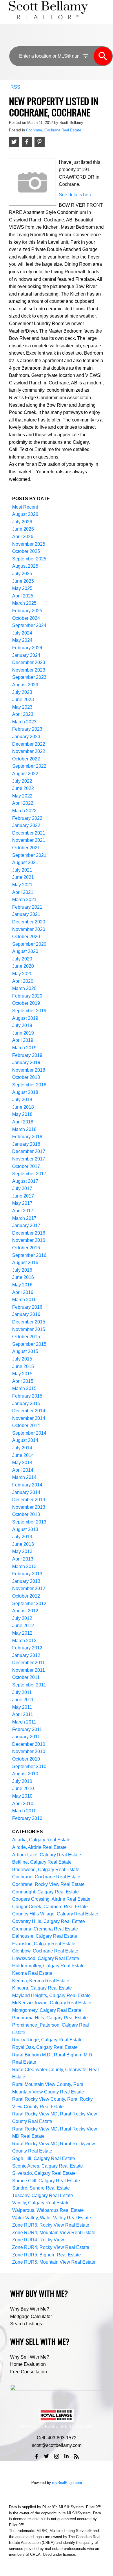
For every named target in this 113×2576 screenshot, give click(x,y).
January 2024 (26, 655)
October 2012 (26, 1596)
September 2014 (29, 1433)
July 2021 (22, 870)
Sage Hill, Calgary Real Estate (44, 2158)
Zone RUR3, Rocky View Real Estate (51, 2225)
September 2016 (29, 1255)
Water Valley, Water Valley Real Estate (52, 2218)
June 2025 (23, 581)
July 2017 (22, 1188)
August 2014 (25, 1440)
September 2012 (29, 1604)
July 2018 (22, 1100)
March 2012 (24, 1641)
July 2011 (22, 1692)
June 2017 (23, 1196)
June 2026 (23, 529)
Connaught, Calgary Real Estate (45, 1892)
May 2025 (22, 588)
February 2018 (27, 1137)
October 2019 (26, 1003)
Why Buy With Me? (30, 2309)
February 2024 (27, 648)
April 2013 (23, 1559)
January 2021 (26, 914)
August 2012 (25, 1611)
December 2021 (29, 833)
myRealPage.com (67, 2483)
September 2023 (29, 677)
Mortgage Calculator (31, 2316)
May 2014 (22, 1463)
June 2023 (23, 700)
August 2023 (25, 685)
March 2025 (24, 603)
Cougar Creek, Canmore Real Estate (50, 1907)
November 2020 (29, 929)
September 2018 (29, 1085)
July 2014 (22, 1448)
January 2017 (26, 1225)
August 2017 (25, 1181)
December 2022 (29, 744)
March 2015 (24, 1388)
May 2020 (22, 974)
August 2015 (25, 1351)
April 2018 (23, 1122)
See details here (76, 195)
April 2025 (23, 596)
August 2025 (25, 566)
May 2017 (22, 1203)
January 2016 (26, 1314)
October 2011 (26, 1677)
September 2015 (29, 1344)
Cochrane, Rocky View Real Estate (48, 1884)
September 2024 (29, 625)
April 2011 (23, 1714)
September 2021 (29, 855)
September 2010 (29, 1766)
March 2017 (24, 1218)
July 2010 (22, 1781)
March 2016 (24, 1300)
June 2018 (23, 1107)
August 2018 (25, 1092)
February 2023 (27, 729)
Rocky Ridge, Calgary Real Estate (47, 2040)
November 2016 (29, 1240)
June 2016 (23, 1277)
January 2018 (26, 1144)
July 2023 (22, 692)
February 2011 (27, 1729)
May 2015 (22, 1374)
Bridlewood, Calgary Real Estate (46, 1870)
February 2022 (27, 818)
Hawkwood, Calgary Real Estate (46, 1958)
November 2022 (29, 751)
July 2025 (22, 574)
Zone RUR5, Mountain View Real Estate (54, 2262)
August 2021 (25, 862)
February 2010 (27, 1818)
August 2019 (25, 1018)
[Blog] (76, 2456)
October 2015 (26, 1337)
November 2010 (29, 1751)
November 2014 (29, 1418)
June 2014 (23, 1455)
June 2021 (23, 877)
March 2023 (24, 722)
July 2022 (22, 781)
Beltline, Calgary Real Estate (42, 1862)
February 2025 (27, 611)
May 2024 (22, 640)
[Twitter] (47, 2456)
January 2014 (26, 1492)
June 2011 (23, 1700)
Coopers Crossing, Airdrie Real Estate (51, 1899)
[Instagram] (57, 2456)
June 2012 (23, 1626)
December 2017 (29, 1151)
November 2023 (29, 670)
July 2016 (22, 1270)
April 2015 (23, 1381)
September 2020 (29, 944)
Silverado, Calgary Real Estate (44, 2173)
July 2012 (22, 1618)
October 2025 (26, 551)
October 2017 (26, 1166)
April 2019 (23, 1040)
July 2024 (22, 633)
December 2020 (29, 922)
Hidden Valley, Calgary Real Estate (48, 1966)
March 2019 (24, 1048)
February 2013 (27, 1574)
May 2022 (22, 796)
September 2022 (29, 766)
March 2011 (24, 1722)
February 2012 (27, 1648)
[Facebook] (37, 2456)
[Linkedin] (66, 2456)
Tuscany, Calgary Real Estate (43, 2195)
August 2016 (25, 1263)
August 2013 (25, 1529)
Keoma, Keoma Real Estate (41, 1981)
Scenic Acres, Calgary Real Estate (48, 2166)
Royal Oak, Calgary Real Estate (45, 2047)
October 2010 (26, 1759)
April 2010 (23, 1804)
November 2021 (29, 840)
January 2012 (26, 1655)
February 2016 (27, 1307)
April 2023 (23, 714)
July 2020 (22, 959)
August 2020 (25, 951)
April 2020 (23, 981)
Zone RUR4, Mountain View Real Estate (54, 2233)
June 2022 (23, 788)
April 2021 (23, 892)
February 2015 (27, 1396)
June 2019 (23, 1033)
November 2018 (29, 1070)
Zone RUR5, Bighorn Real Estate (47, 2255)
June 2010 (23, 1788)
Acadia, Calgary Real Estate (41, 1840)
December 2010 (29, 1744)
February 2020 (27, 996)
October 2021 (26, 848)
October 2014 (26, 1425)
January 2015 (26, 1403)
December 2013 (29, 1500)
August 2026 (25, 514)
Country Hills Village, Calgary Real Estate (55, 1914)
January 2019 (26, 1063)
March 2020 (24, 988)
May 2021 (22, 885)
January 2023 (26, 737)
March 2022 (24, 811)
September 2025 (29, 559)
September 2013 (29, 1522)
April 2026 (23, 537)
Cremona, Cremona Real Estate (45, 1929)
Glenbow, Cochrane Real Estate (45, 1951)
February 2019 (27, 1055)
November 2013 (29, 1507)
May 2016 (22, 1285)
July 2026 (22, 522)
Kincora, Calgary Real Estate (42, 1988)
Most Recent (25, 507)
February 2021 (27, 907)
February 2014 (27, 1485)
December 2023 (29, 662)
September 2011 (29, 1685)
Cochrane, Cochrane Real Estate (54, 130)
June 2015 (23, 1366)
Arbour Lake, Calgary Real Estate (47, 1855)
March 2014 (24, 1477)
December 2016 (29, 1233)
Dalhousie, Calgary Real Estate (45, 1936)
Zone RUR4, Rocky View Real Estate (51, 2247)
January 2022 (26, 825)
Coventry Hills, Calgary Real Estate (49, 1921)
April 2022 (23, 803)
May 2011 (22, 1707)
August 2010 (25, 1774)
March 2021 (24, 900)
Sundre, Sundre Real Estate (41, 2188)
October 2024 (26, 618)
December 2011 (29, 1663)
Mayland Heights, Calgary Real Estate (51, 1995)
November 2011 (29, 1670)
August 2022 (25, 774)
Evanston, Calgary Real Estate (44, 1944)
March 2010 (24, 1811)
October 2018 (26, 1077)
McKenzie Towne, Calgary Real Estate (52, 2003)
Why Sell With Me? (30, 2357)
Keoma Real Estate (32, 1973)
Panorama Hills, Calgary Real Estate (50, 2018)
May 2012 (22, 1633)
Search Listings (26, 2324)
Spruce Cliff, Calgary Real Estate (46, 2181)
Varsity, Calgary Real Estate (41, 2203)
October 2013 (26, 1514)
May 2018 (22, 1114)
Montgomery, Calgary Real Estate (47, 2010)
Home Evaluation (28, 2364)
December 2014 (29, 1411)
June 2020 (23, 966)
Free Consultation (29, 2372)
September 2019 (29, 1011)
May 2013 (22, 1551)
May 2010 (22, 1796)
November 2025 (29, 544)
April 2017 (23, 1211)
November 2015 (29, 1329)
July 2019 (22, 1025)
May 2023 (22, 707)
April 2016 (23, 1292)
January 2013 (26, 1581)
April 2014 (23, 1470)
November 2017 (29, 1159)
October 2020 (26, 937)
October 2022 (26, 759)
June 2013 (23, 1544)
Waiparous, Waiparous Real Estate (48, 2210)
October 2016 (26, 1248)
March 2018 (24, 1129)
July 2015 (22, 1359)
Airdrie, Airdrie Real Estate (39, 1847)
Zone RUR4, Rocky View (38, 2240)
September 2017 (29, 1174)
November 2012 (29, 1588)
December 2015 (29, 1322)
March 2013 (24, 1566)
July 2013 (22, 1537)
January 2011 (26, 1737)
